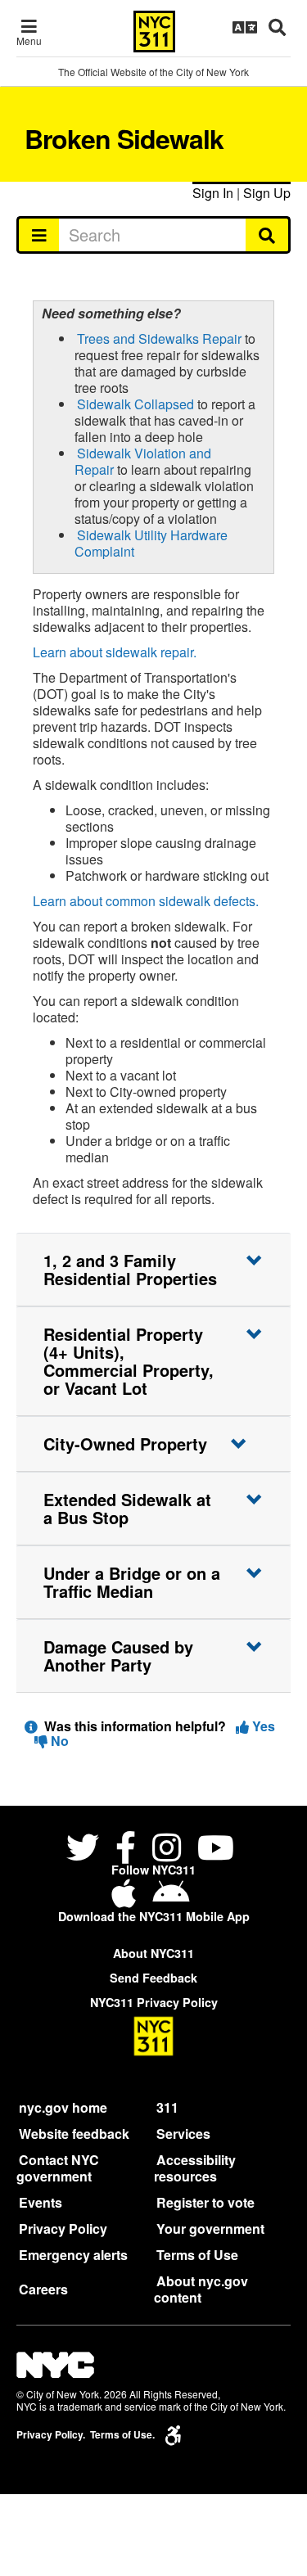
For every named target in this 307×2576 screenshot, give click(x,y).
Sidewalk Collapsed (135, 404)
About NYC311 (153, 1953)
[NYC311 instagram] (167, 1850)
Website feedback (74, 2134)
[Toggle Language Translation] (245, 27)
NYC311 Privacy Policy (154, 2002)
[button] (153, 1270)
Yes (262, 1726)
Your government (210, 2229)
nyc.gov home (63, 2107)
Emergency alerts (73, 2255)
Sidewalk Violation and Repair (143, 461)
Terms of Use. (122, 2435)
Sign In (213, 193)
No (58, 1741)
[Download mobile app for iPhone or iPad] (127, 1899)
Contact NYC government (58, 2168)
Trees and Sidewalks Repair (159, 338)
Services (183, 2134)
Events (41, 2202)
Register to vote (205, 2202)
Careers (43, 2289)
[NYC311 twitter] (86, 1850)
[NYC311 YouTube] (216, 1850)
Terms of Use (197, 2255)
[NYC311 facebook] (126, 1850)
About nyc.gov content (201, 2289)
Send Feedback (153, 1978)
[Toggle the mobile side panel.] (38, 235)
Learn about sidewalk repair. (115, 652)
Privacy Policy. (51, 2435)
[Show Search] (277, 27)
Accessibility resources (195, 2168)
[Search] (268, 235)
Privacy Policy (63, 2229)
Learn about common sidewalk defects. (146, 901)
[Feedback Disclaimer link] (31, 1726)
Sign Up (267, 193)
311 (167, 2107)
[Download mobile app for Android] (171, 1899)
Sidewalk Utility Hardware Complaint (151, 543)
